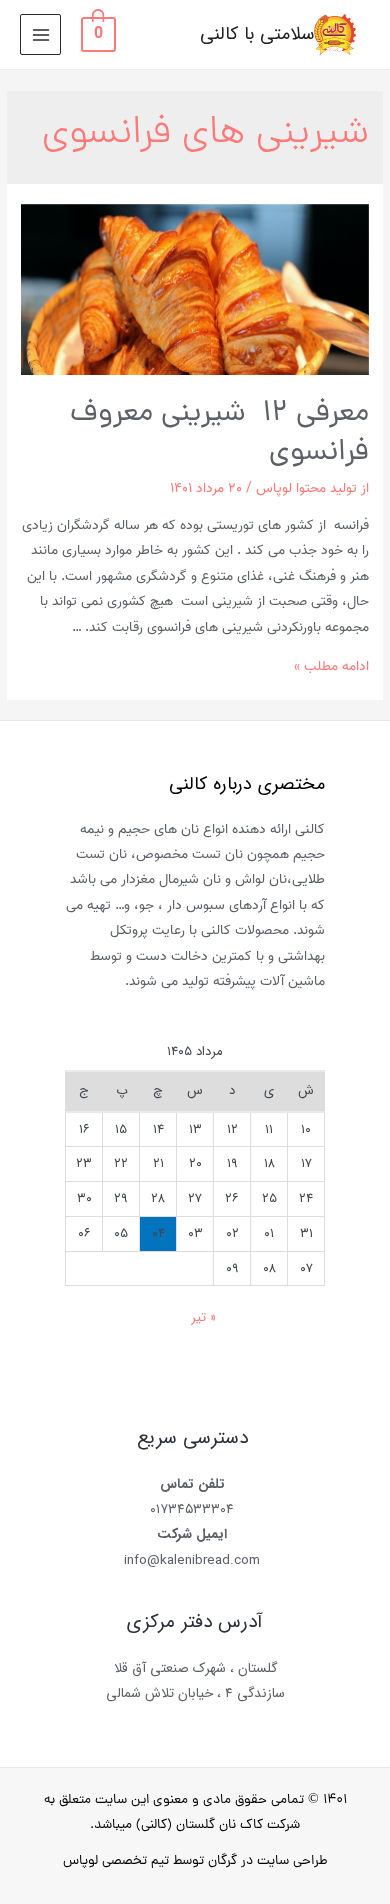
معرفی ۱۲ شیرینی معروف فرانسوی (219, 434)
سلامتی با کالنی (257, 34)
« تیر (203, 1317)
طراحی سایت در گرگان (268, 1861)
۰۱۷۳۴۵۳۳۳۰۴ (192, 1509)
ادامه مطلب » (331, 666)
